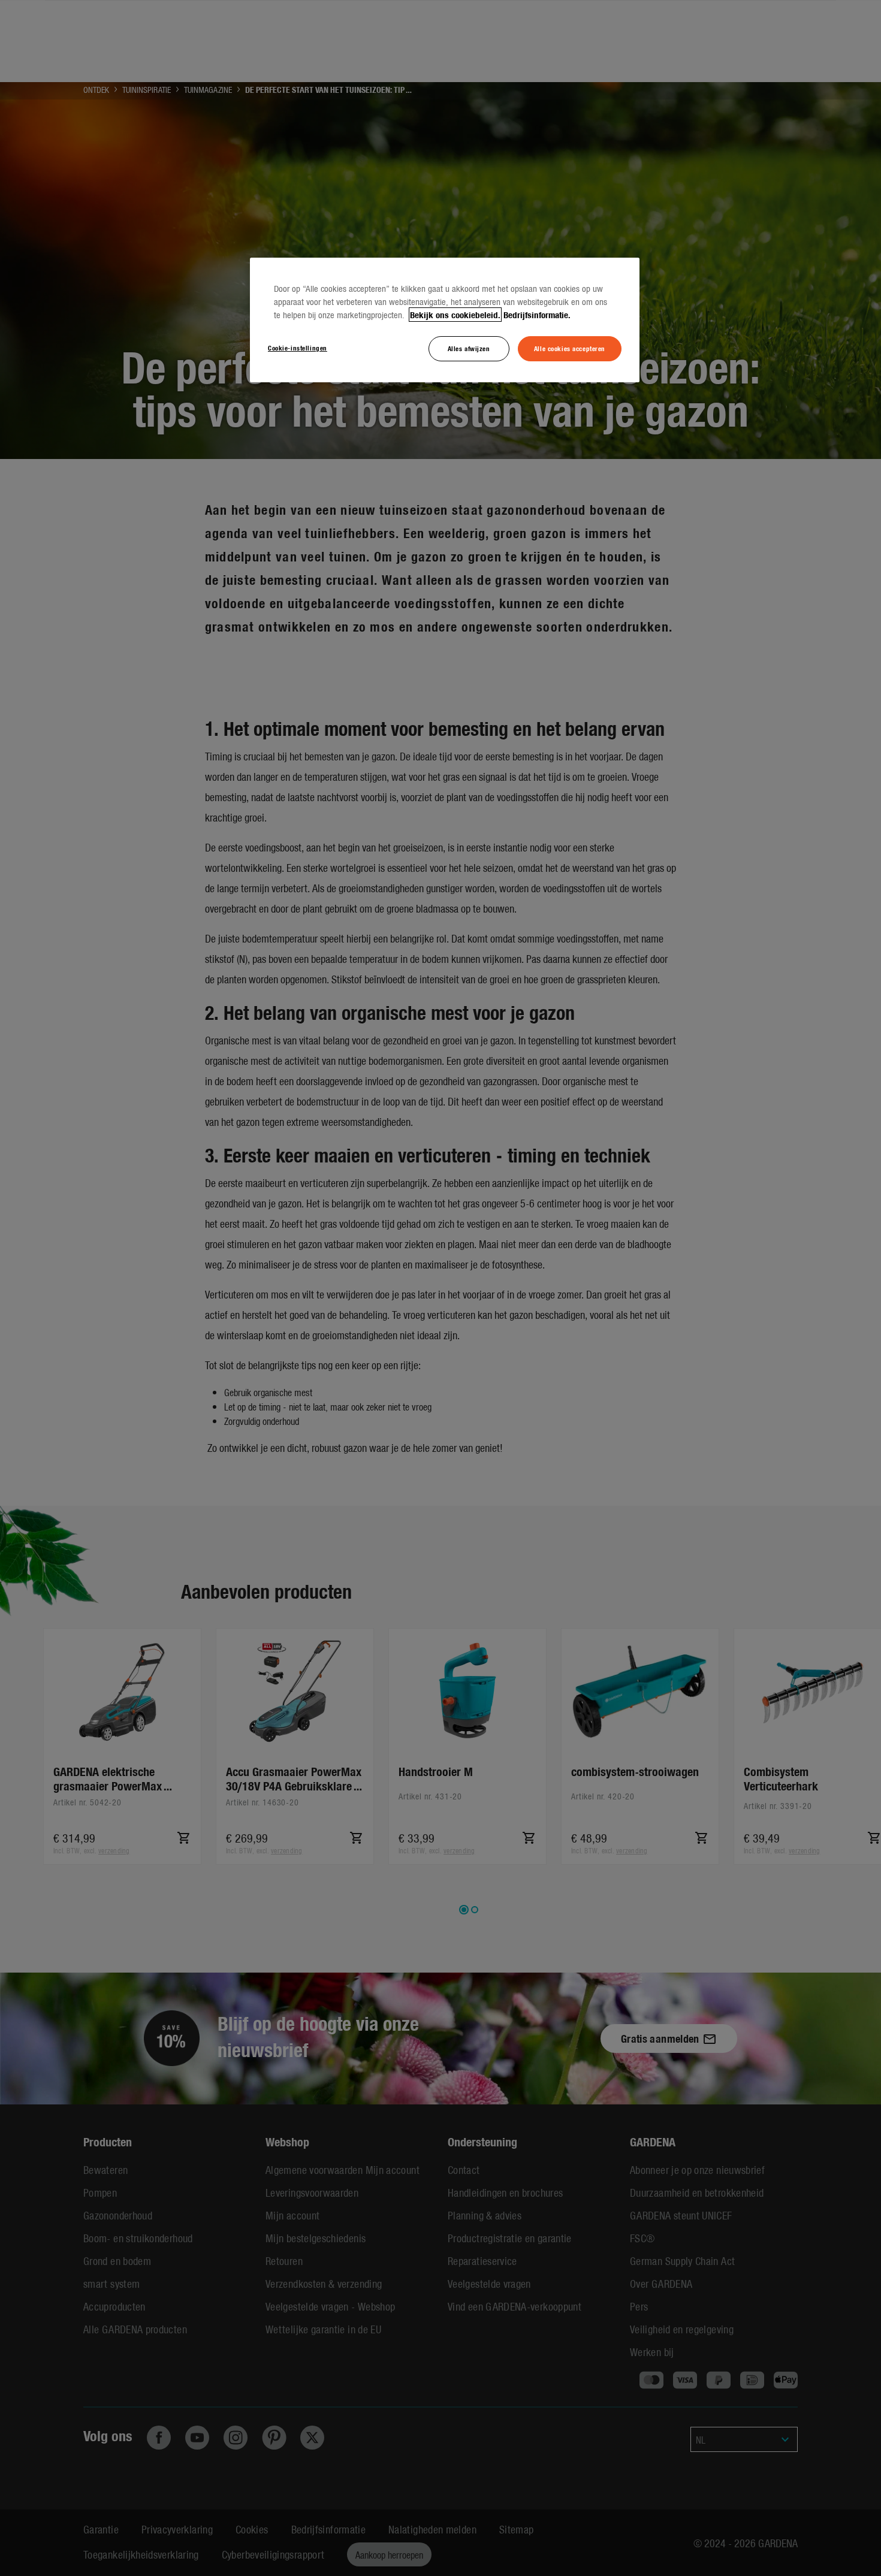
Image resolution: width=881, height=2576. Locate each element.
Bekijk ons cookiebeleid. (455, 315)
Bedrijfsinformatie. (537, 315)
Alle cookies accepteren (570, 348)
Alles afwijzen (469, 348)
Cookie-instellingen (298, 348)
